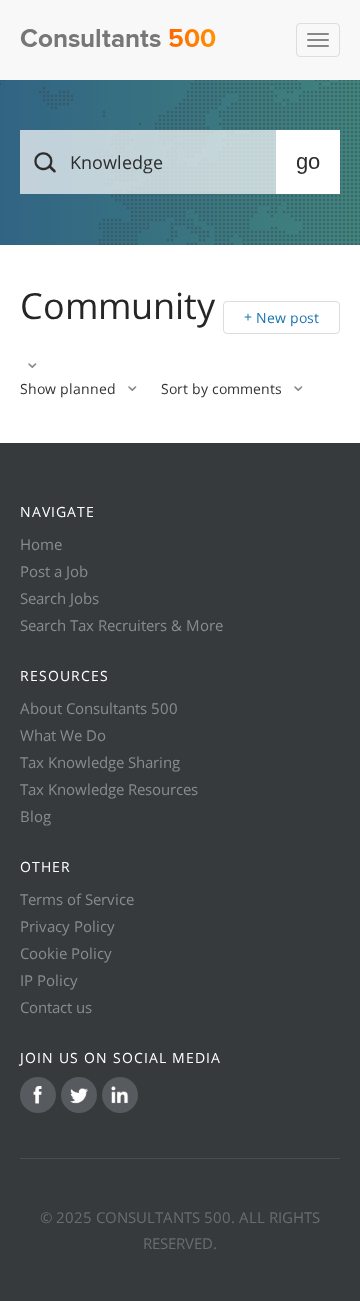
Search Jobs (59, 598)
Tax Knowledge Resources (109, 789)
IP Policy (49, 980)
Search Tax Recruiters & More (121, 625)
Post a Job (54, 571)
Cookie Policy (66, 953)
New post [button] (287, 317)
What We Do (63, 735)
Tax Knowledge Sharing (100, 762)
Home (41, 544)
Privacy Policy (67, 926)
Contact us (56, 1007)
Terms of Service (77, 899)
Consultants (118, 39)
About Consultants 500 (99, 708)
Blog (35, 816)
